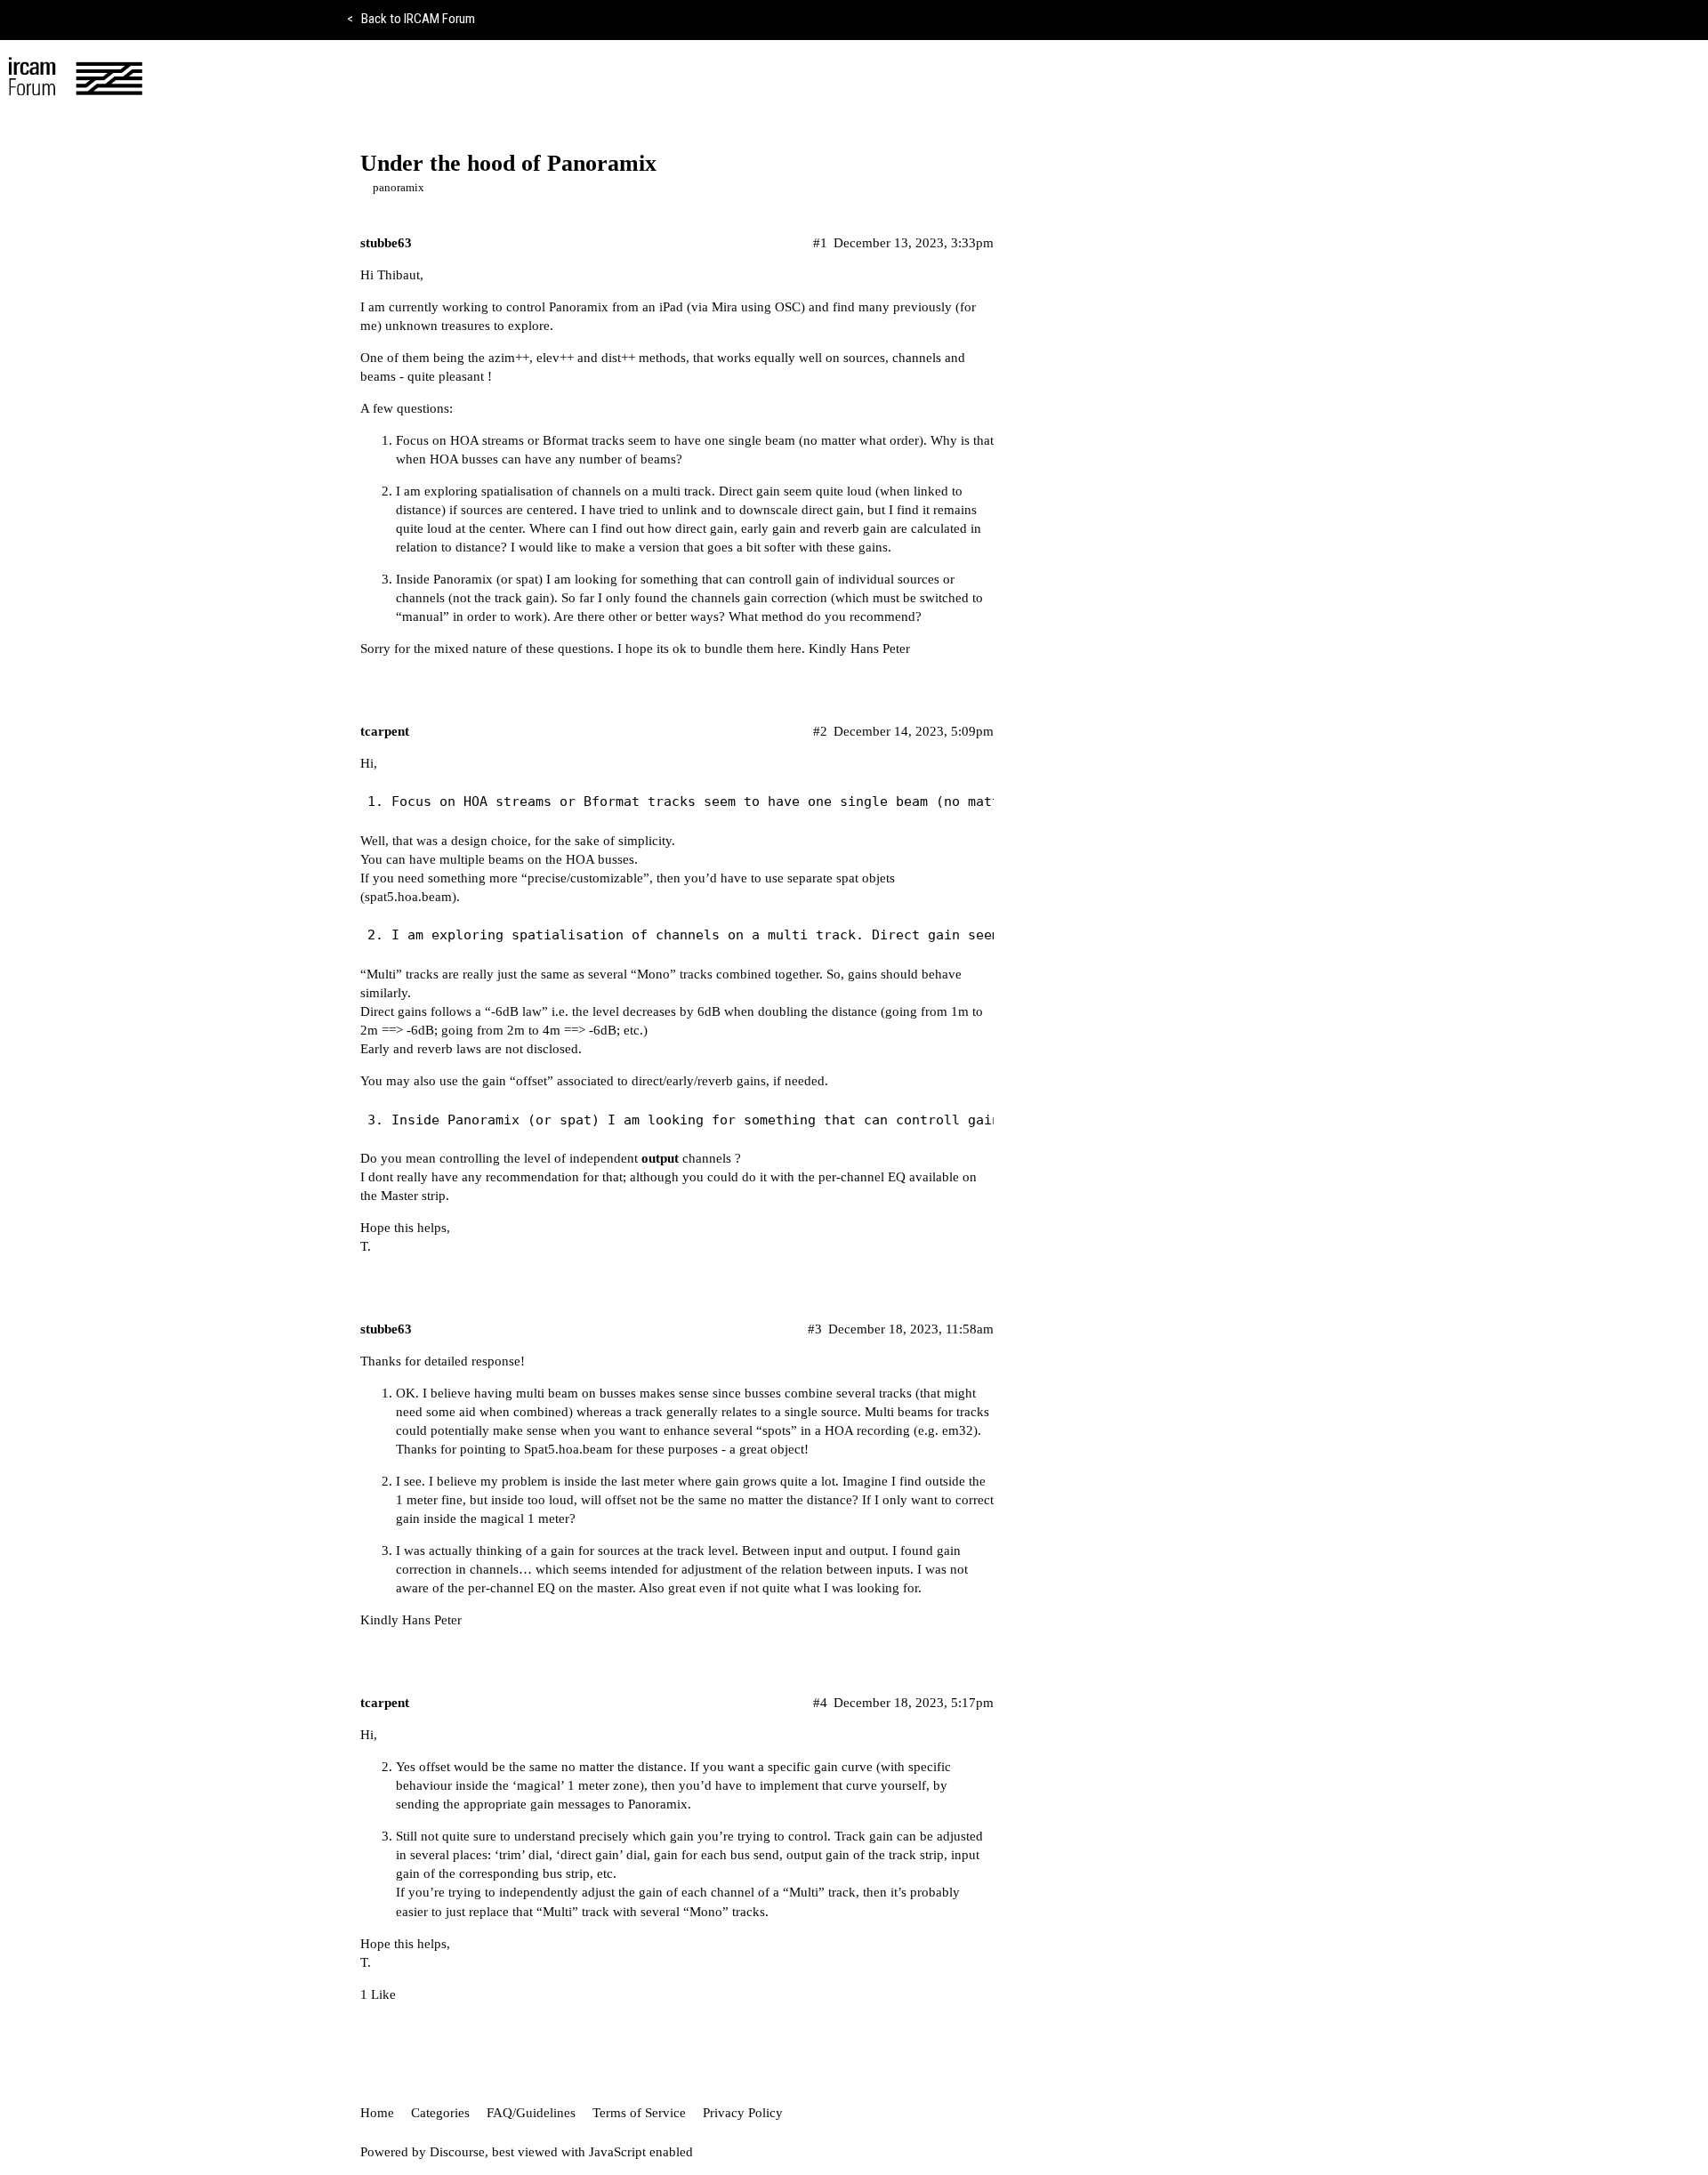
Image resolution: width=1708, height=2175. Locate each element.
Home (377, 2113)
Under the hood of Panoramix (508, 163)
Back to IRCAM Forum (411, 19)
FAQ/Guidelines (531, 2113)
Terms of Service (639, 2113)
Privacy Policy (743, 2113)
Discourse (457, 2152)
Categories (440, 2113)
